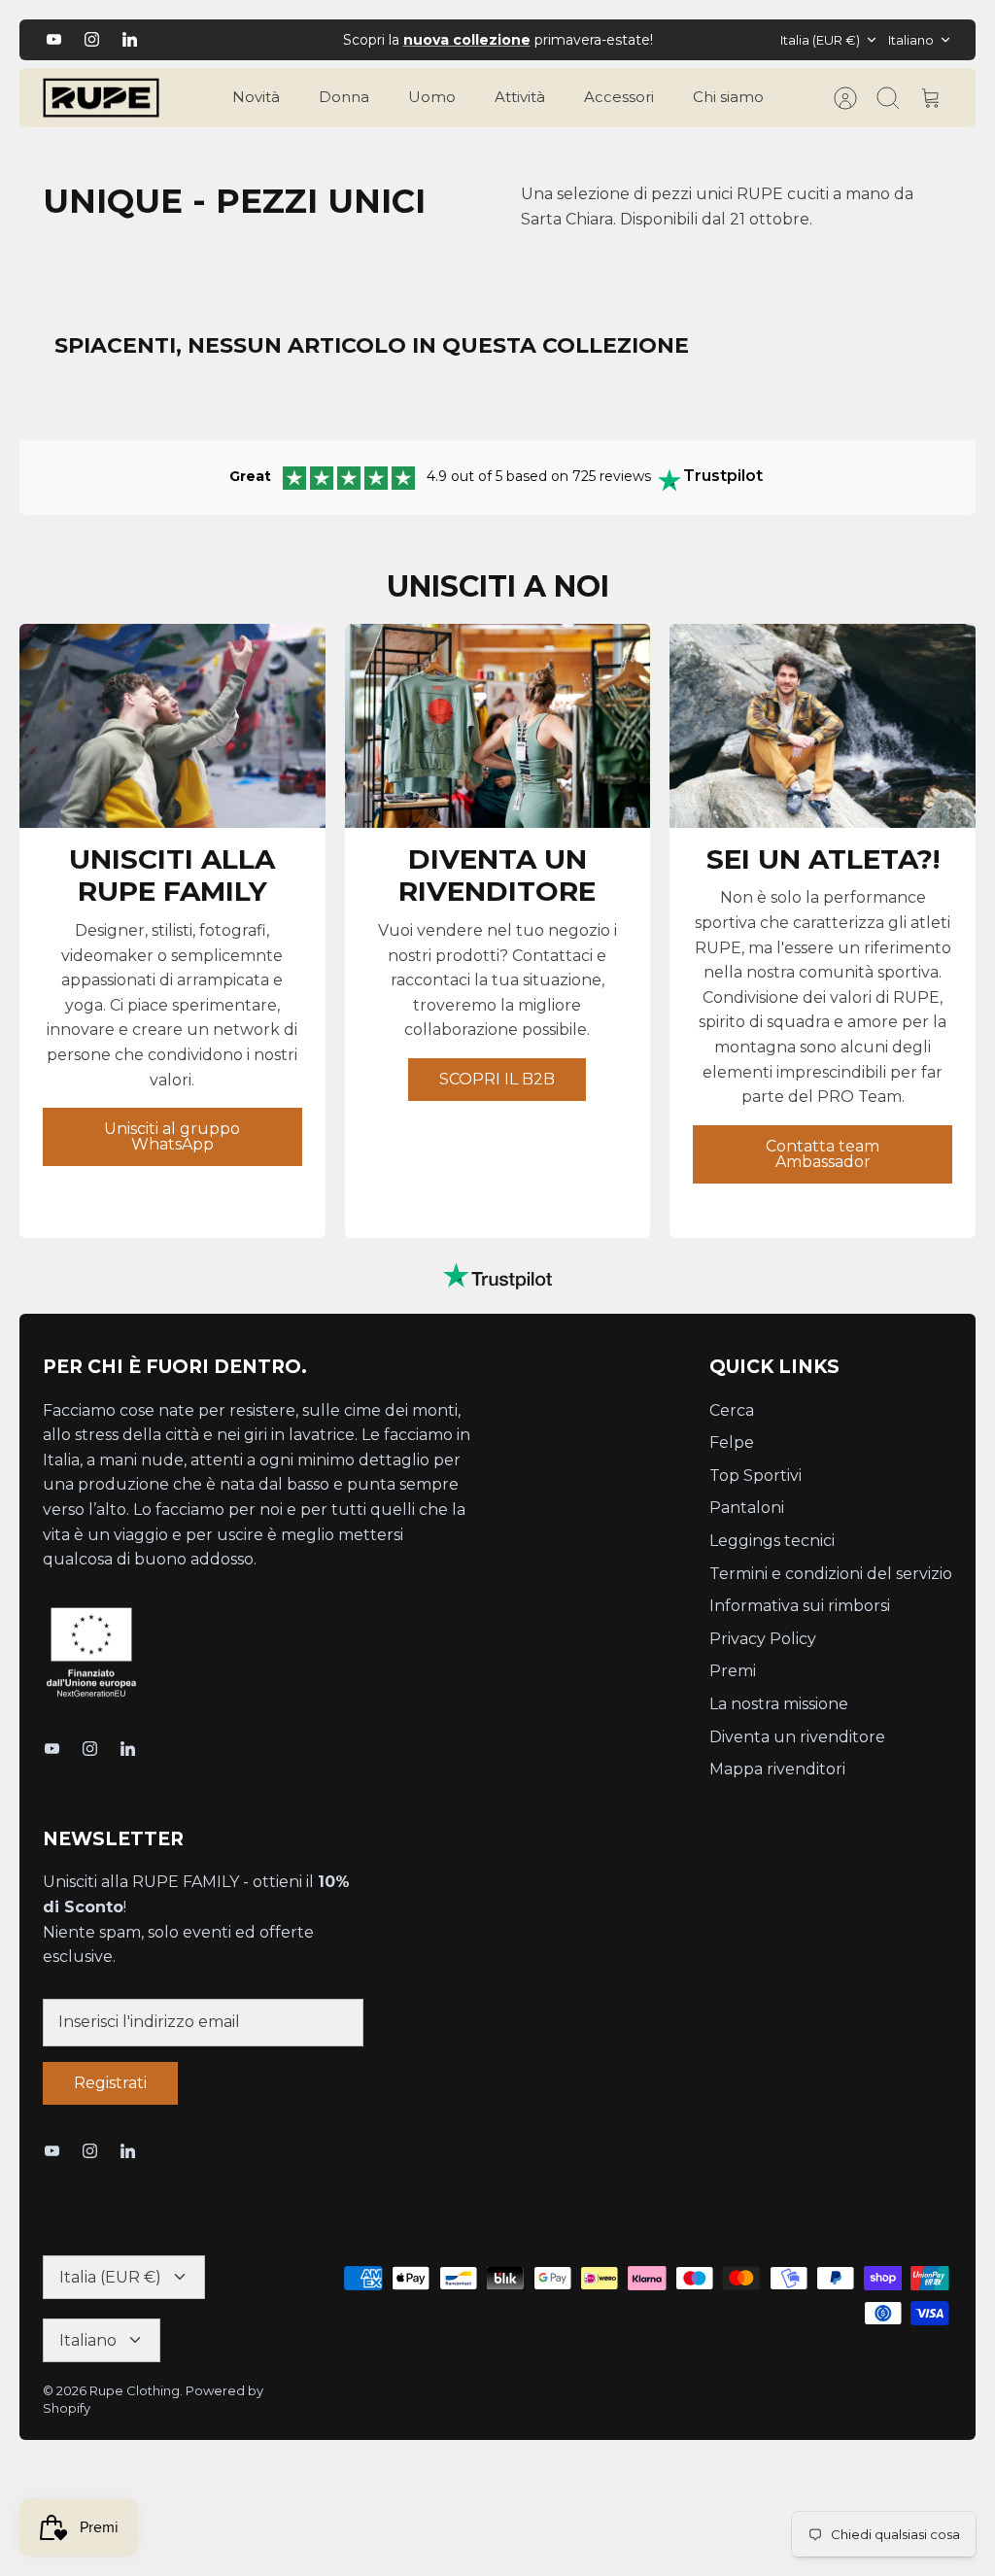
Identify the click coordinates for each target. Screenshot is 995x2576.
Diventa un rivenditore (797, 1737)
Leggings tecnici (772, 1541)
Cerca (732, 1410)
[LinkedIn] (130, 39)
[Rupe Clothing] (101, 98)
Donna (344, 97)
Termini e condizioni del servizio (831, 1574)
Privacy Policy (763, 1639)
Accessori (619, 97)
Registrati (110, 2083)
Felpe (732, 1443)
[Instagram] (92, 39)
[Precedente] (285, 40)
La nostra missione (779, 1704)
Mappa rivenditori (777, 1769)
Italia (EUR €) (820, 40)
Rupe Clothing (135, 2390)
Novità (256, 97)
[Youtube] (54, 39)
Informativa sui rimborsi (800, 1606)
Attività (520, 97)
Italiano (911, 40)
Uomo (432, 97)
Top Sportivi (755, 1476)
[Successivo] (710, 40)
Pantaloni (747, 1508)
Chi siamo (728, 97)
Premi (733, 1671)
